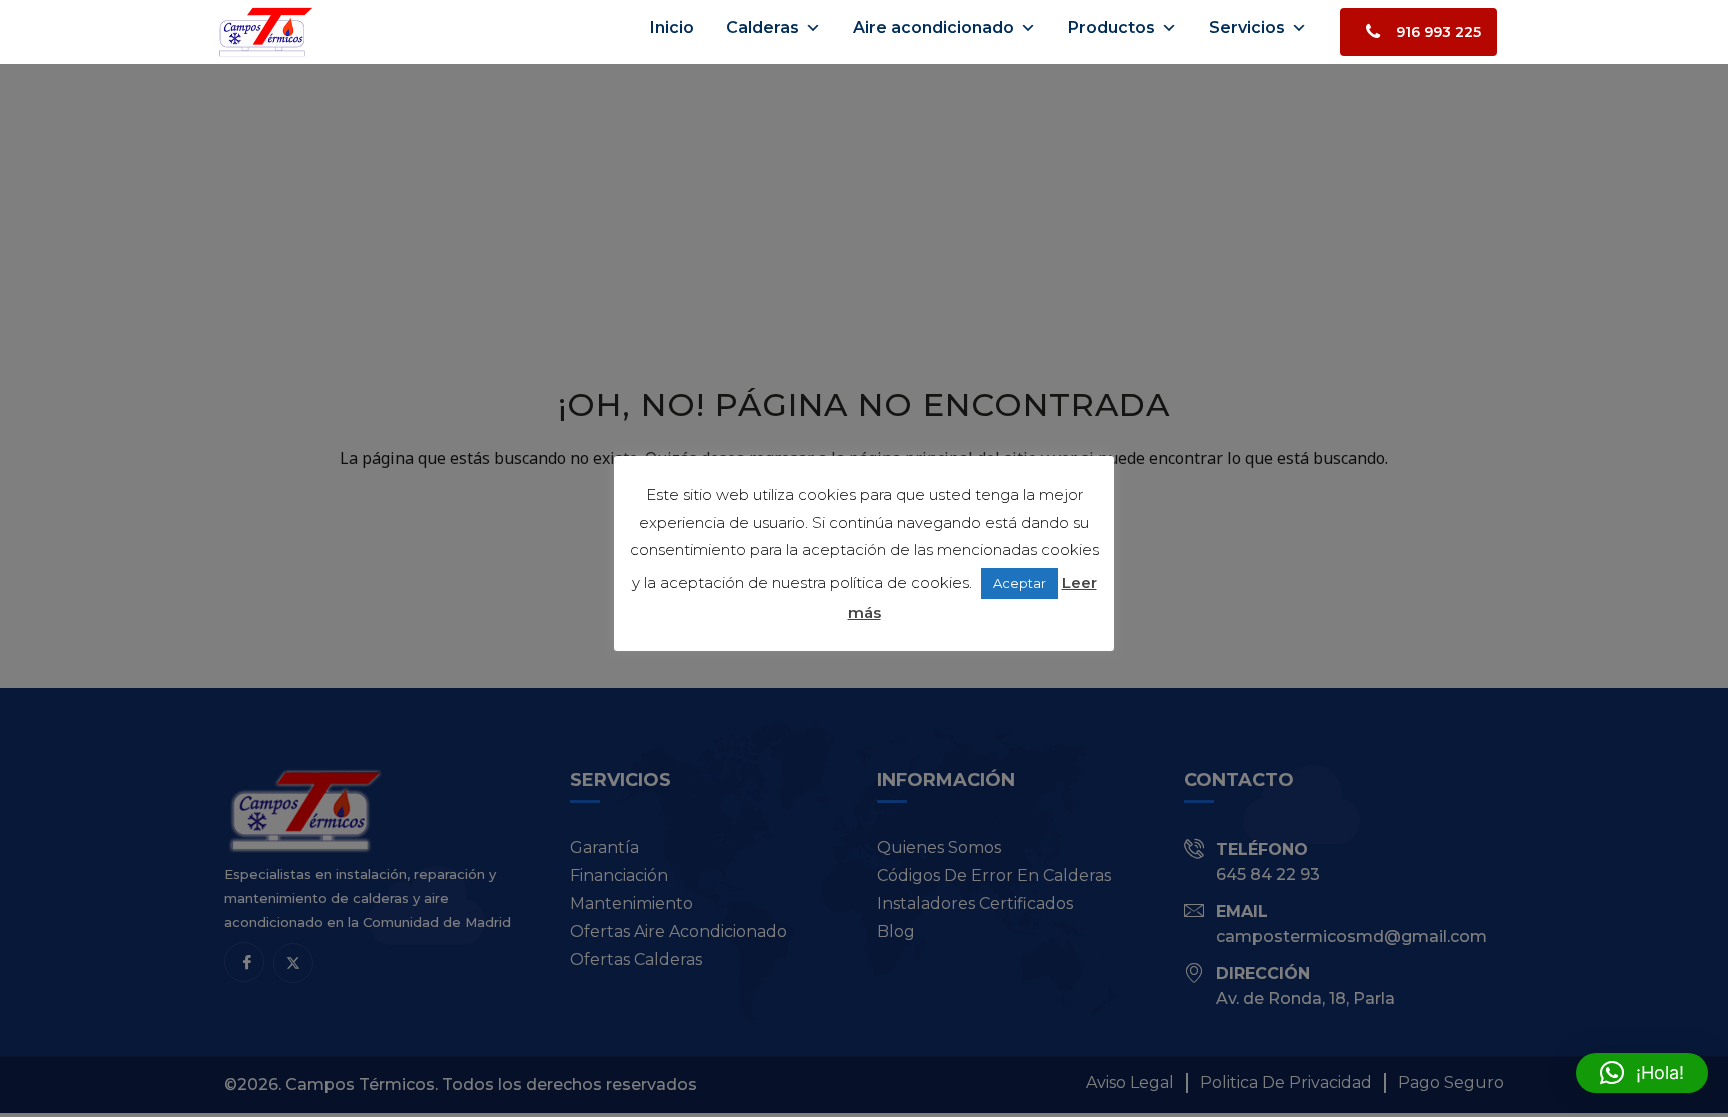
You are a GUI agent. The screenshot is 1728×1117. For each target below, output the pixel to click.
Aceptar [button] (1019, 583)
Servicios (1247, 27)
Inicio (672, 27)
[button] (1642, 1073)
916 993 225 (1438, 32)
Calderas (762, 27)
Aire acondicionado (933, 27)
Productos (1111, 27)
